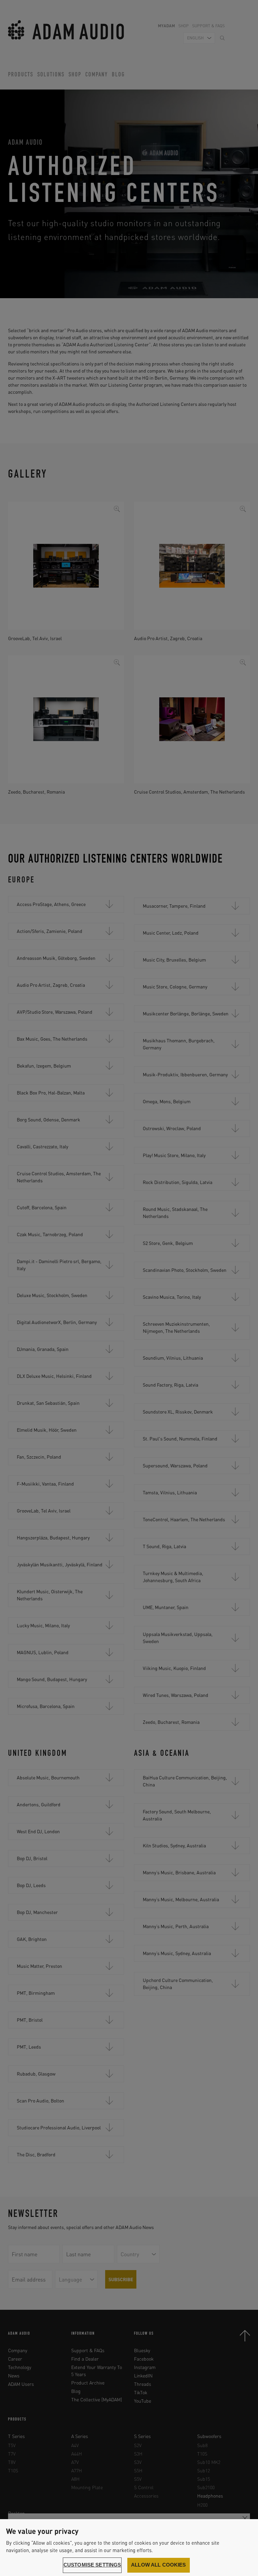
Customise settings (92, 2565)
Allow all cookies (159, 2565)
